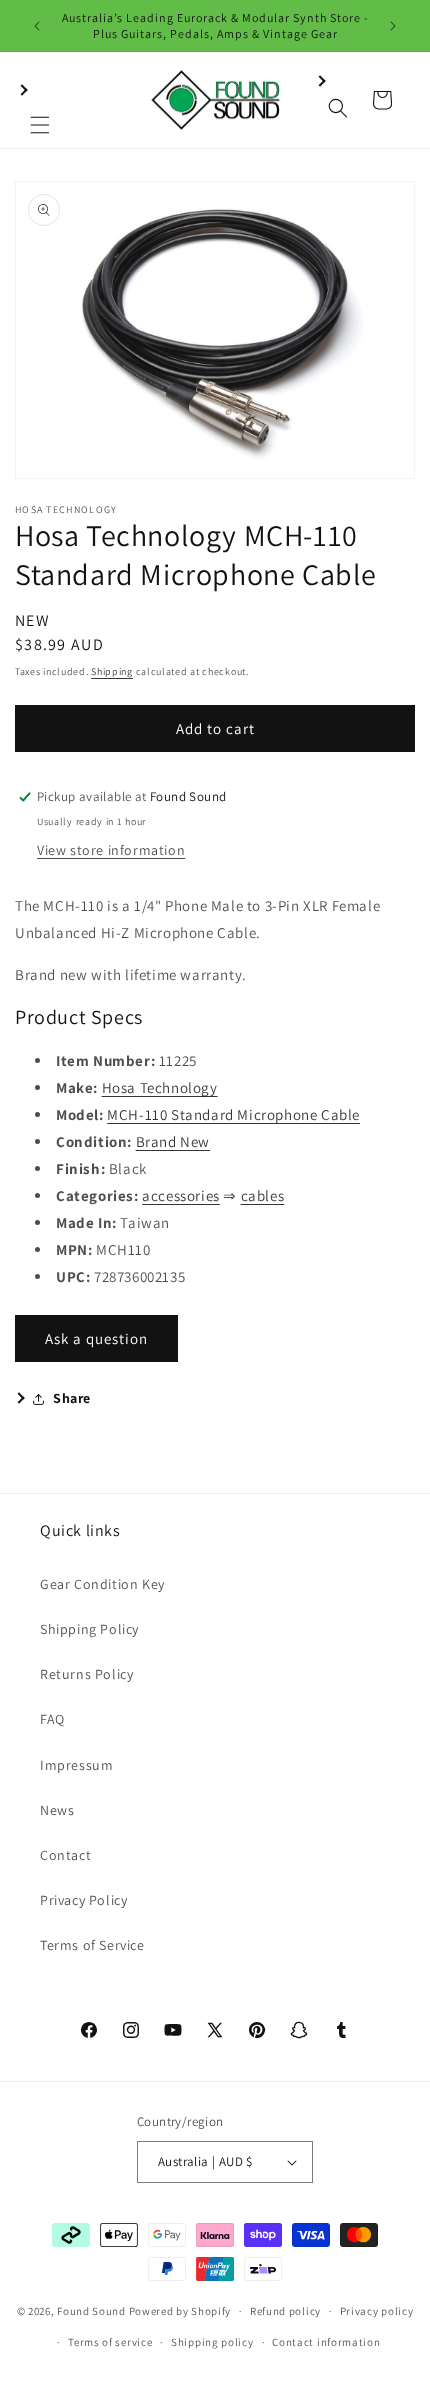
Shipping (112, 671)
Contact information (326, 2342)
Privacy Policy (83, 1900)
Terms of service (110, 2342)
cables (263, 1195)
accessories (181, 1195)
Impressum (76, 1765)
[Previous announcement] (37, 26)
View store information (111, 850)
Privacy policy (377, 2311)
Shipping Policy (89, 1629)
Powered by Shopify (180, 2311)
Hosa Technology (160, 1087)
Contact (65, 1855)
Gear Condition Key (102, 1584)
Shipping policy (212, 2342)
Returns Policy (86, 1674)
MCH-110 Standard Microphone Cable (233, 1114)
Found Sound (91, 2311)
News (57, 1810)
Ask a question (96, 1338)
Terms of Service (92, 1945)
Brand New (173, 1141)
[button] (40, 100)
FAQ (52, 1719)
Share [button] (72, 1398)
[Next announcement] (393, 26)
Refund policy (285, 2311)
